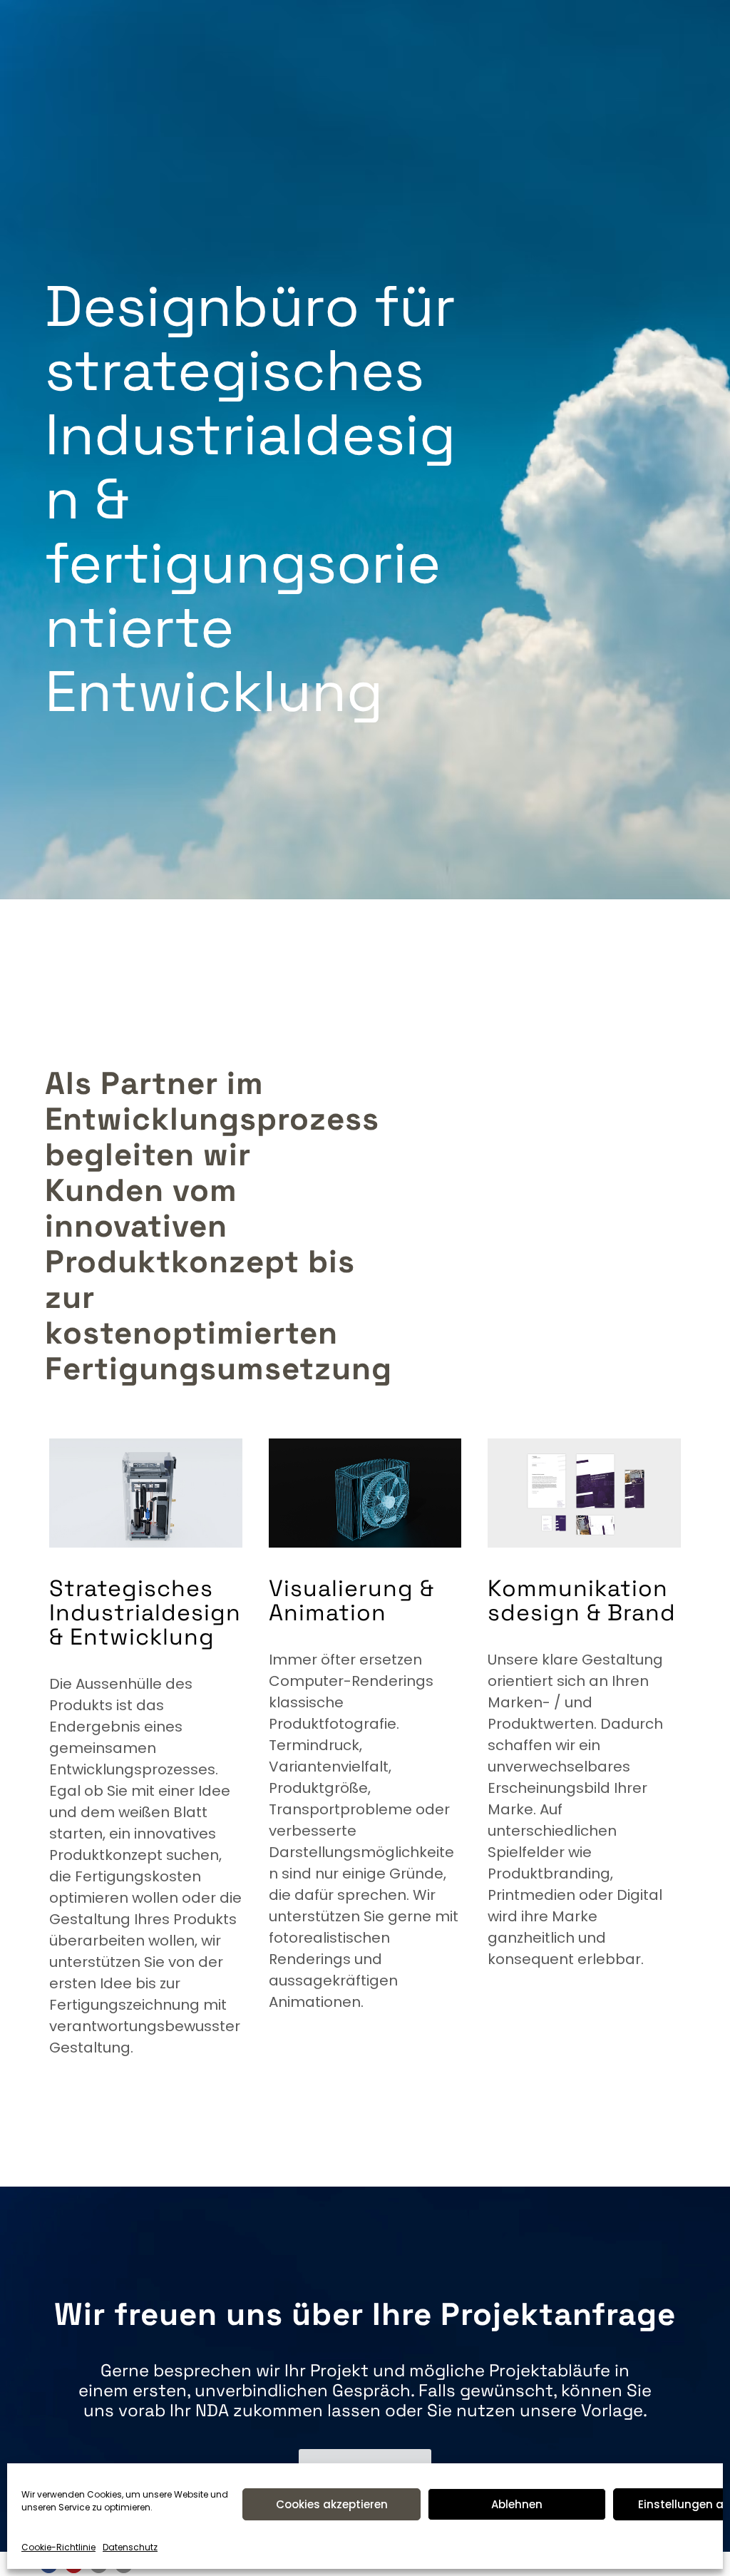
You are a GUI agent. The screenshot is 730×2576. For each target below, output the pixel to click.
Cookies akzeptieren (332, 2504)
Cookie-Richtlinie (58, 2547)
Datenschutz (130, 2547)
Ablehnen (517, 2504)
